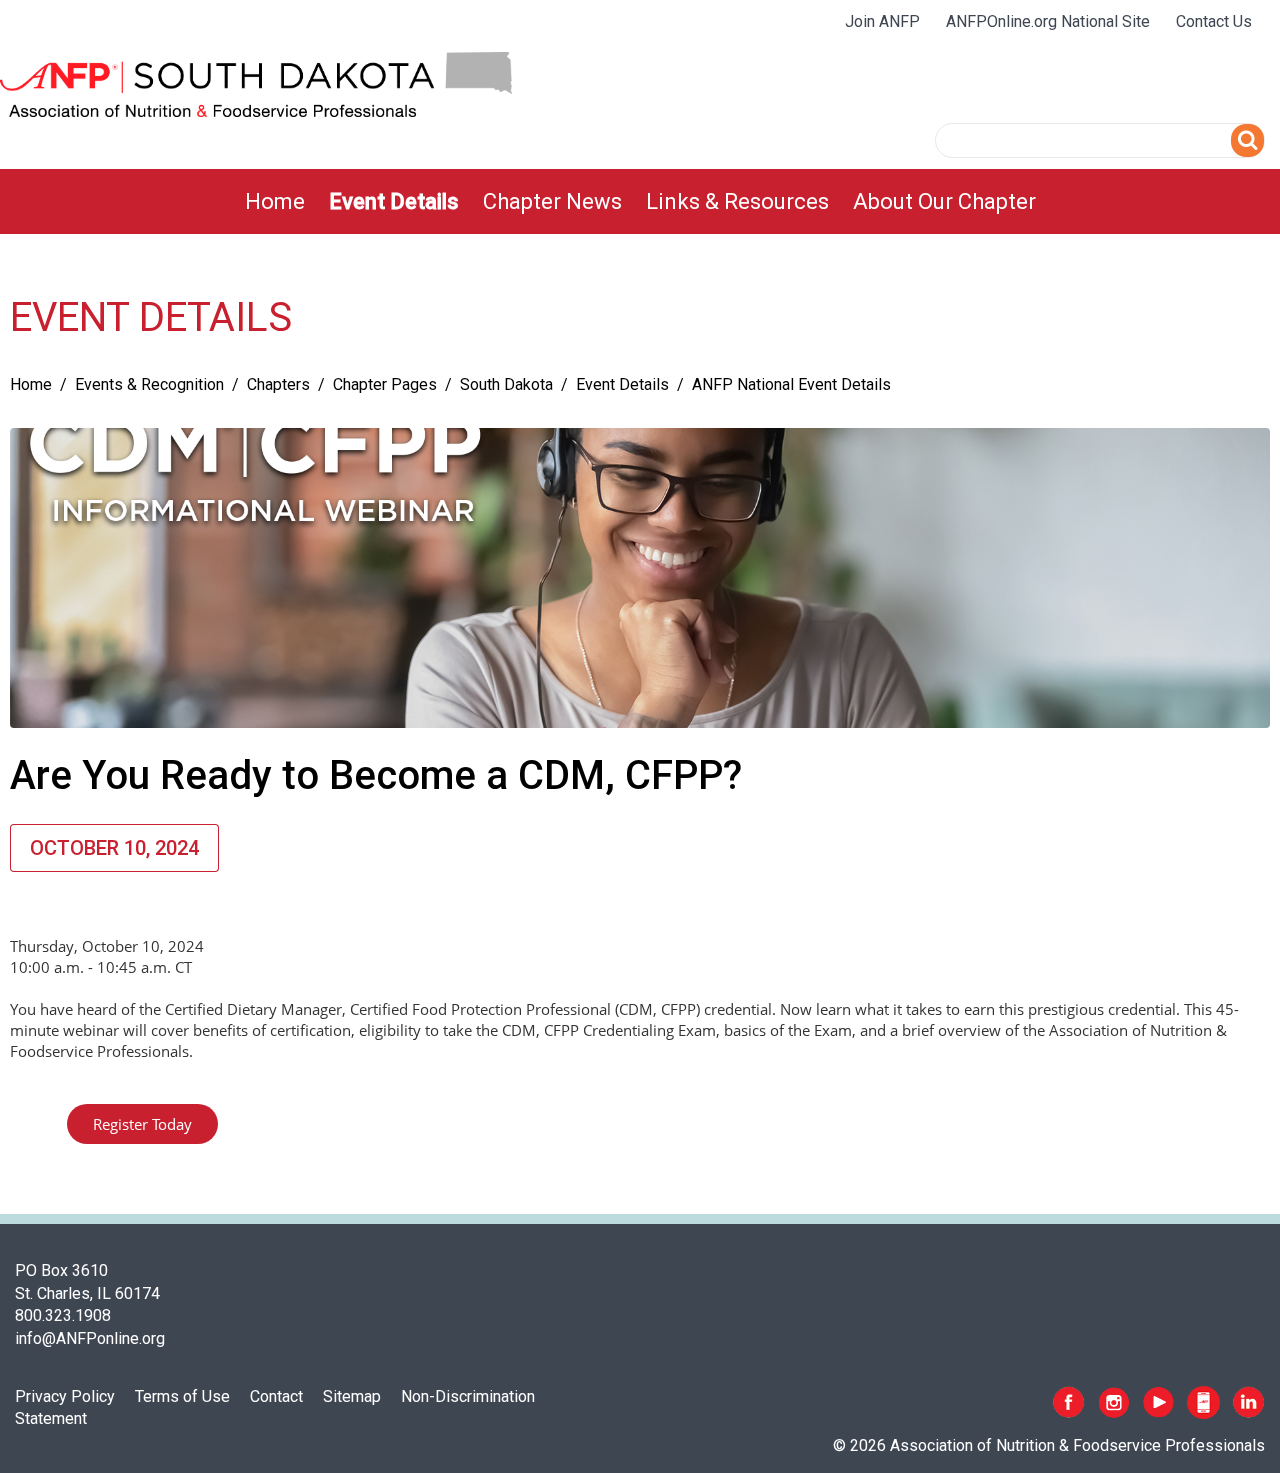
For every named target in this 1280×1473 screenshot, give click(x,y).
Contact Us (1214, 21)
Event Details (394, 201)
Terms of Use (182, 1396)
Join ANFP (882, 21)
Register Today (142, 1124)
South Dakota (506, 384)
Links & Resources (737, 201)
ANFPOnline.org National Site (1048, 21)
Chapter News (552, 201)
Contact (276, 1396)
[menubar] (640, 201)
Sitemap (352, 1396)
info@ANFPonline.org (90, 1338)
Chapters (278, 384)
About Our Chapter (944, 201)
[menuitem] (275, 201)
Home (275, 201)
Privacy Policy (65, 1396)
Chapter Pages (385, 384)
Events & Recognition (149, 384)
